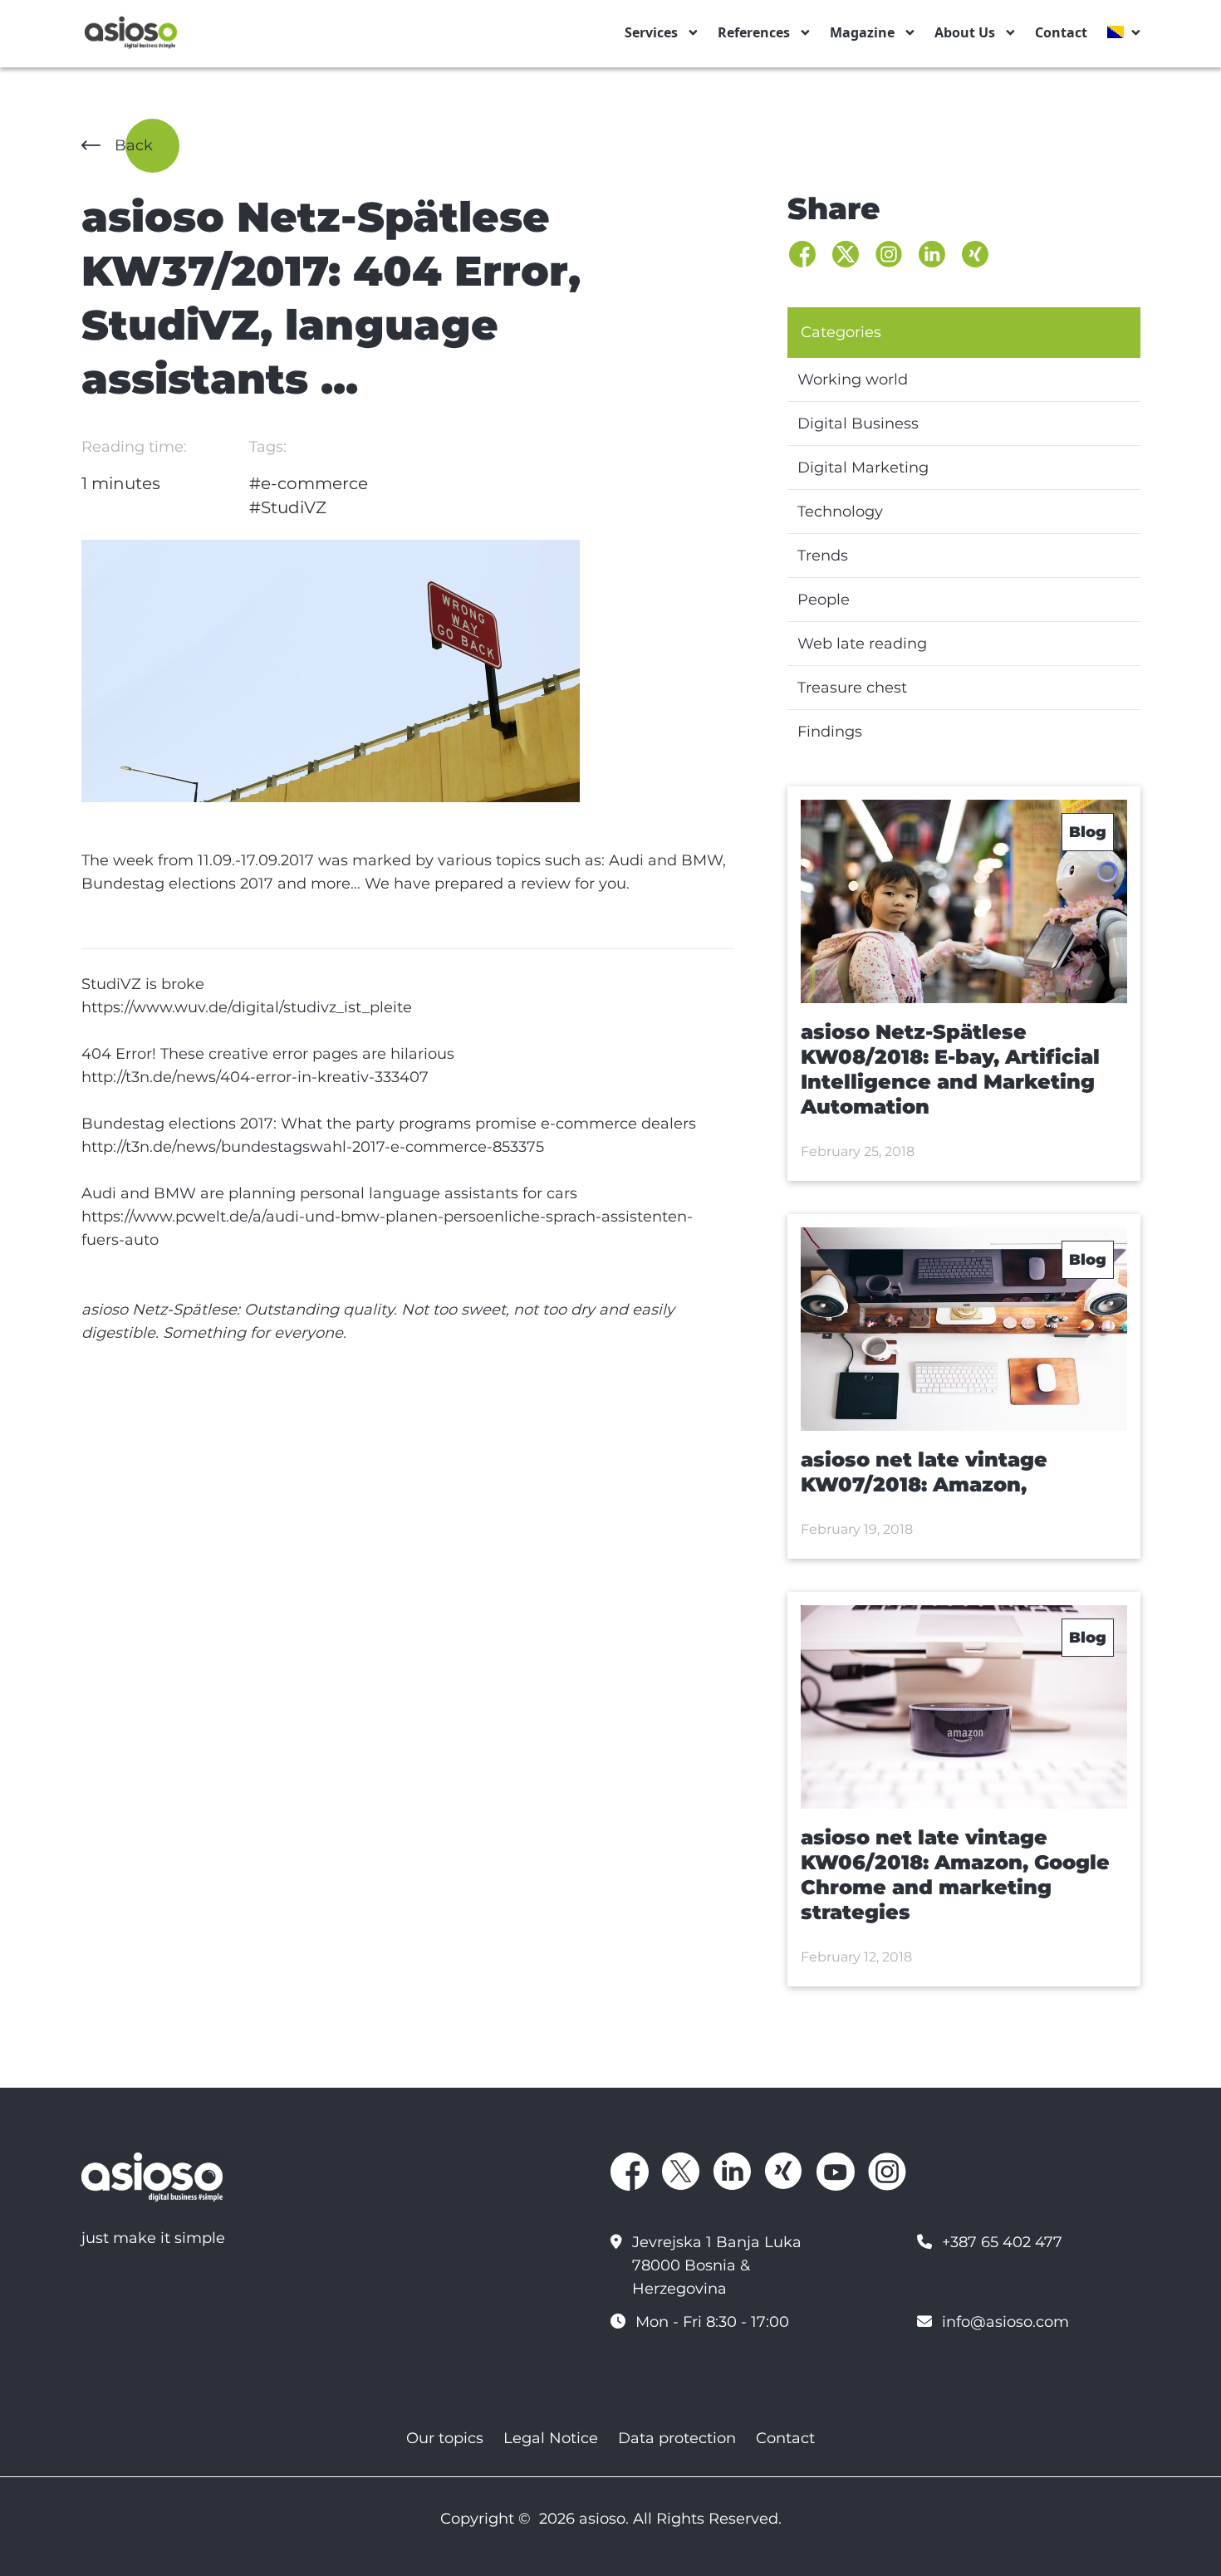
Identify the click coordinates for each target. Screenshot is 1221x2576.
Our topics (445, 2438)
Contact (1061, 32)
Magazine (862, 32)
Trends (823, 556)
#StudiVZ (288, 507)
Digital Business (858, 424)
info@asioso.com (1005, 2322)
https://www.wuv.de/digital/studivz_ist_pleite (247, 1007)
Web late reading (862, 644)
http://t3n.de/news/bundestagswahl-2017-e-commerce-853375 (313, 1147)
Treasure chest (852, 688)
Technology (840, 512)
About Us (965, 32)
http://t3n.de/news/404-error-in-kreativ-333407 (255, 1077)
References (754, 32)
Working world (853, 380)
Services (651, 32)
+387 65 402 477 (1002, 2242)
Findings (830, 732)
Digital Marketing (863, 468)
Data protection (677, 2438)
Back (134, 145)
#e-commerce (309, 483)
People (824, 600)
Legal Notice (551, 2438)
